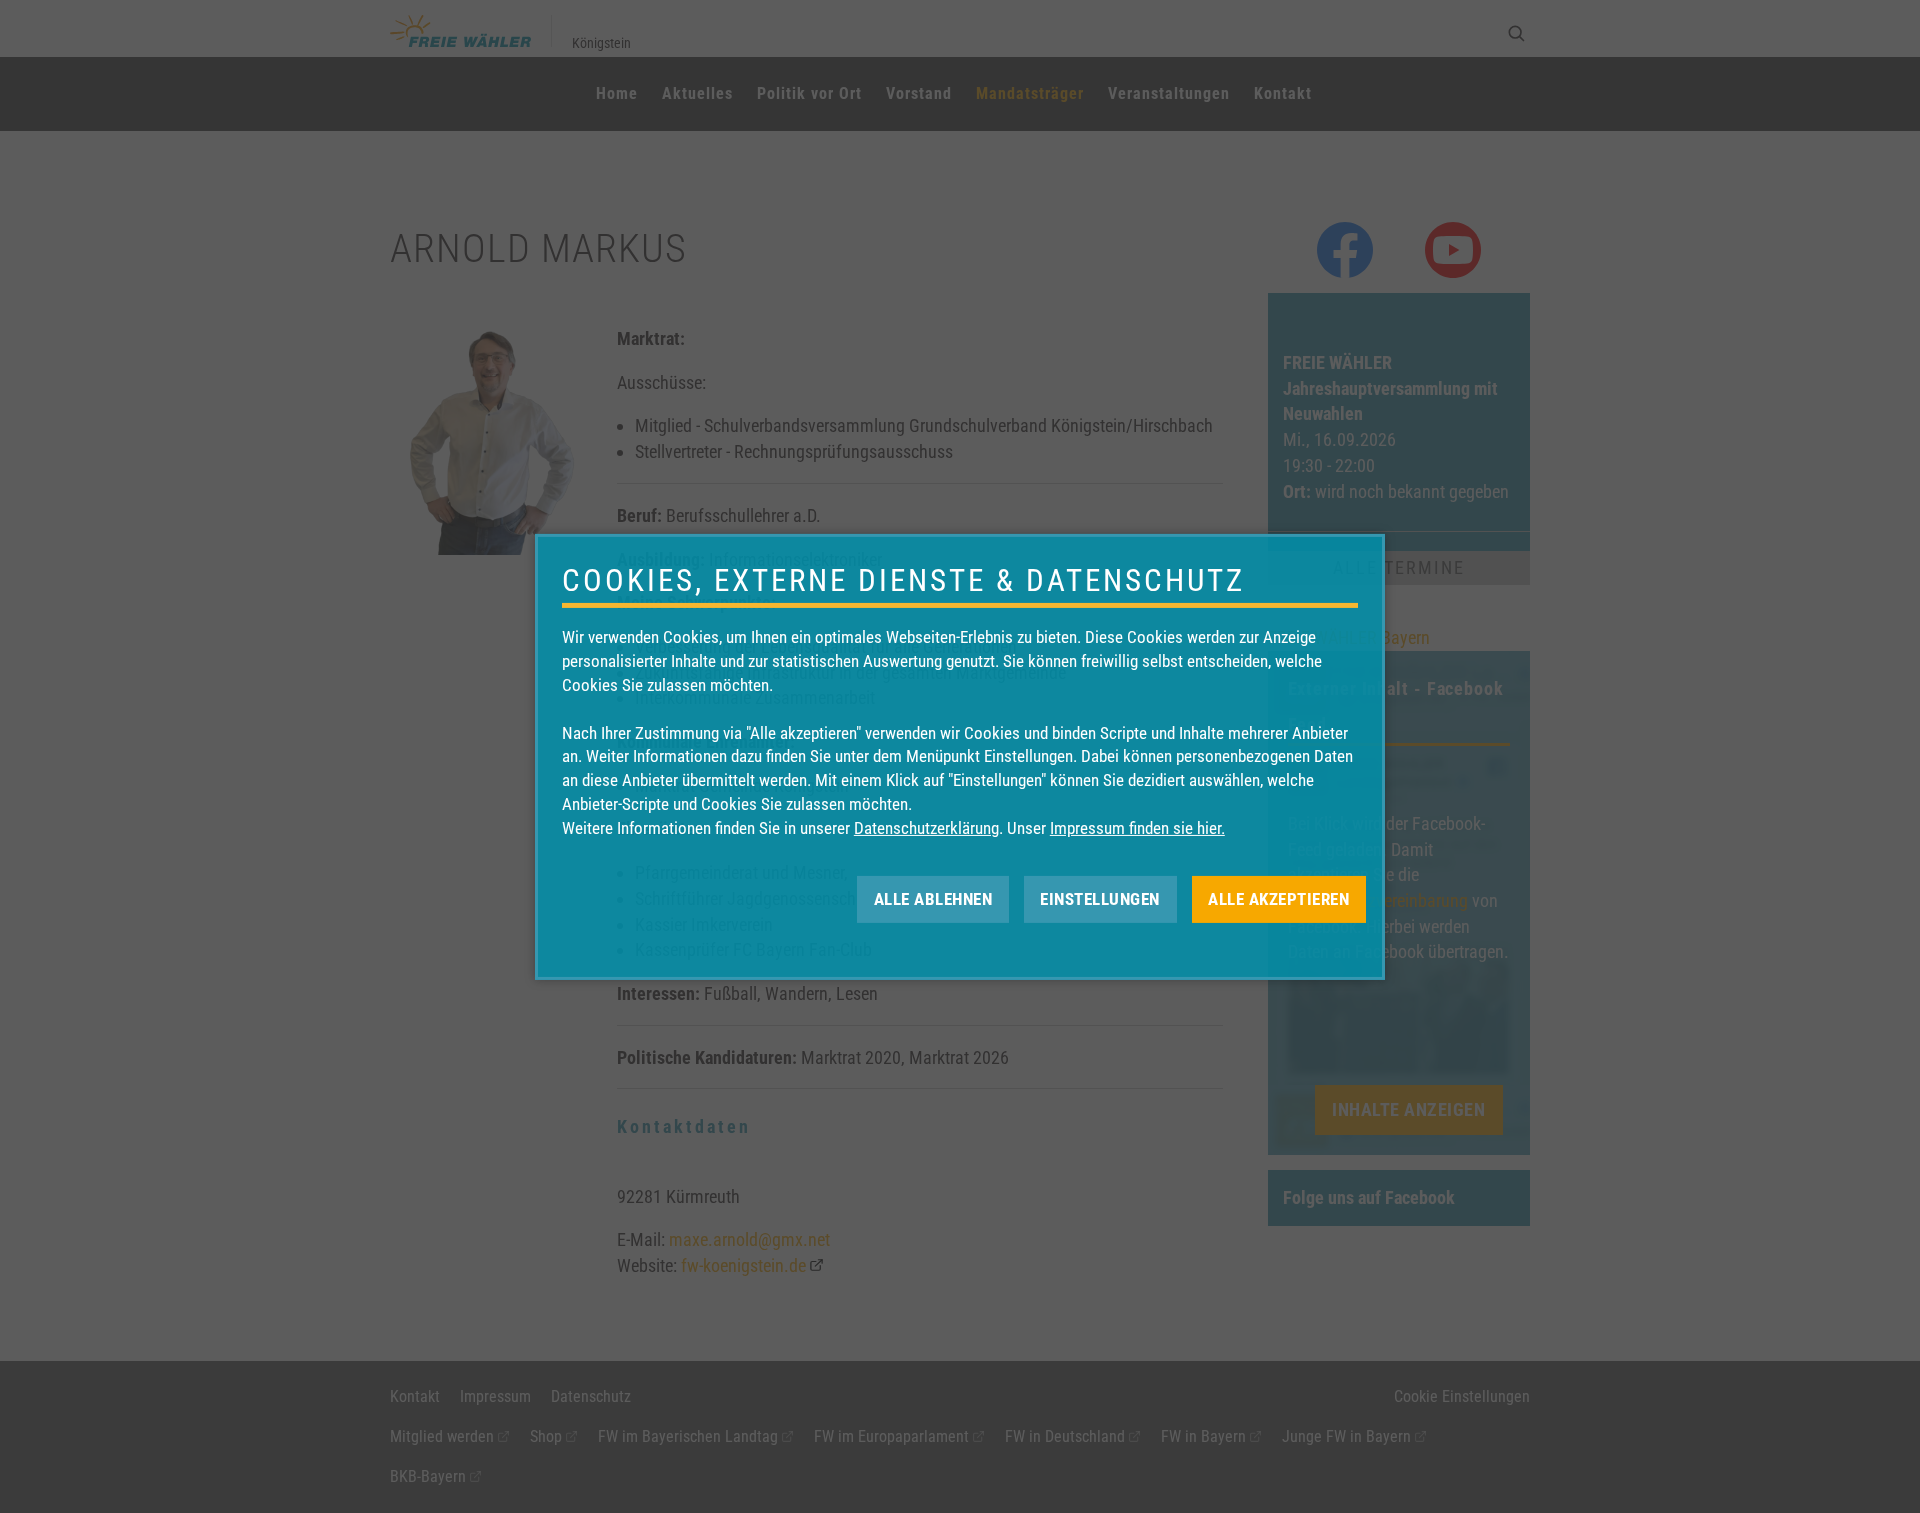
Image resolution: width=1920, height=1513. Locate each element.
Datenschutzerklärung (926, 828)
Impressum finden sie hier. (1137, 828)
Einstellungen (1100, 898)
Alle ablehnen (933, 898)
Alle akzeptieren (1278, 898)
